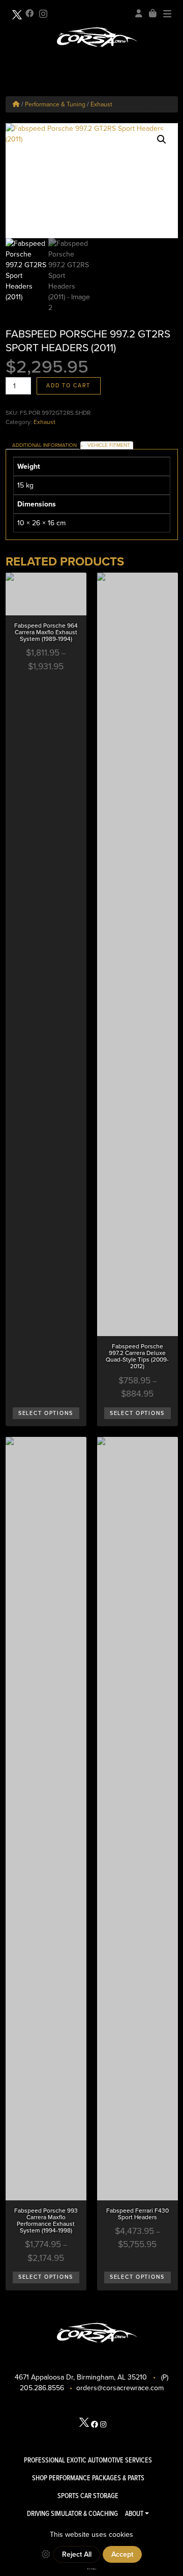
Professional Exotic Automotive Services (88, 2460)
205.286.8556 (42, 2388)
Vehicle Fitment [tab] (109, 445)
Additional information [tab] (44, 445)
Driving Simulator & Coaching (72, 2513)
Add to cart (68, 386)
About (134, 2513)
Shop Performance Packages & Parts (88, 2478)
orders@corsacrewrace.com (120, 2388)
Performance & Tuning (55, 104)
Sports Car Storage (88, 2496)
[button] (162, 139)
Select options (46, 1413)
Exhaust (101, 104)
